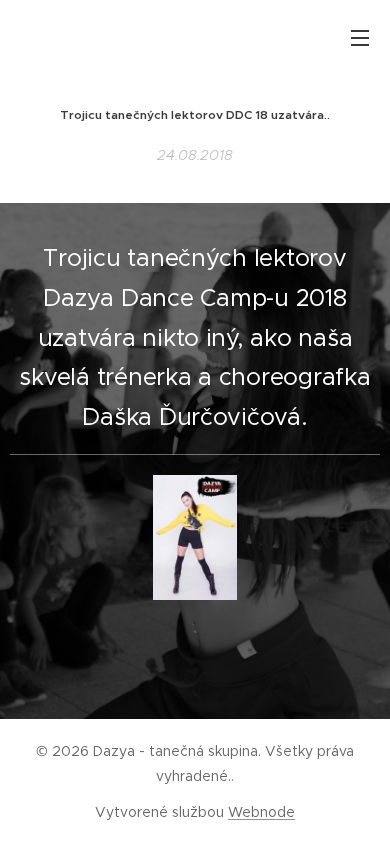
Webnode (261, 812)
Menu (360, 37)
